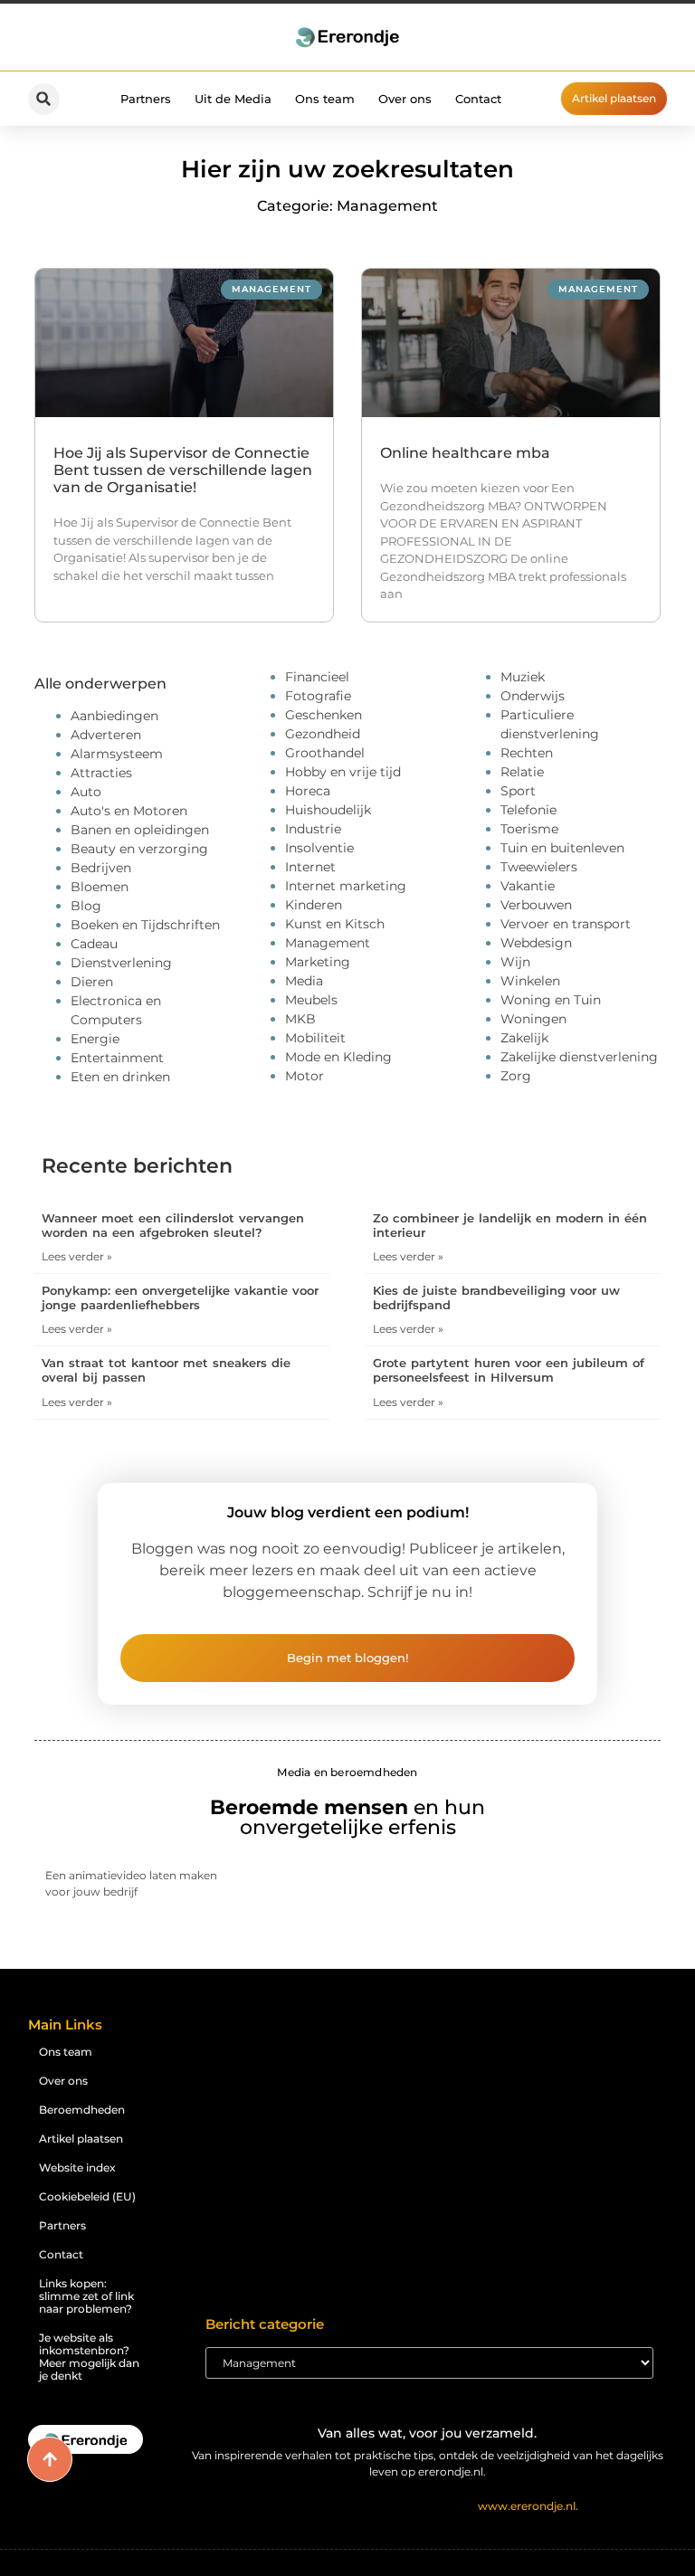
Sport (518, 791)
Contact (478, 99)
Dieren (92, 982)
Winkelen (530, 981)
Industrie (313, 829)
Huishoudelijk (328, 810)
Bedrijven (101, 868)
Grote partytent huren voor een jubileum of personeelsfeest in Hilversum (509, 1370)
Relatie (522, 772)
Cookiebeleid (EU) (87, 2196)
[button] (44, 99)
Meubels (311, 1000)
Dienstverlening (121, 963)
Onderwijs (533, 696)
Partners (146, 99)
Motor (305, 1076)
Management (328, 943)
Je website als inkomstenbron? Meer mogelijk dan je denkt (89, 2357)
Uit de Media (233, 99)
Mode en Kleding (338, 1057)
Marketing (318, 962)
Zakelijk (524, 1038)
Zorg (516, 1076)
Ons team (325, 99)
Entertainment (117, 1058)
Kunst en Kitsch (335, 924)
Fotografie (318, 696)
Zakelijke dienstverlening (579, 1057)
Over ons (405, 99)
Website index (77, 2167)
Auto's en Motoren (129, 811)
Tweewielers (539, 867)
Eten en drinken (120, 1077)
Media (304, 981)
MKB (300, 1019)
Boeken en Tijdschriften (145, 925)
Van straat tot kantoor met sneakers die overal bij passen (166, 1370)
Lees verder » (77, 1256)
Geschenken (324, 715)
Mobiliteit (315, 1038)
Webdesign (536, 943)
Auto (86, 792)
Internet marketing (346, 886)
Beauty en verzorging (139, 849)
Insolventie (319, 848)
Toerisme (529, 829)
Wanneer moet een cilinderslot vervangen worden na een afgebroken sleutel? (173, 1225)
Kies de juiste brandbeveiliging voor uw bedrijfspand (496, 1298)
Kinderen (314, 905)
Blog (86, 906)
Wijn (515, 962)
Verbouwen (536, 905)
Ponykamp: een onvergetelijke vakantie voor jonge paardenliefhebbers (180, 1298)
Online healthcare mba (465, 453)
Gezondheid (323, 734)
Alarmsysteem (117, 754)
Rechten (527, 753)
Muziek (523, 677)
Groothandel (325, 753)
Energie (95, 1039)
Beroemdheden (82, 2110)
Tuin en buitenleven (562, 848)
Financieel (317, 677)
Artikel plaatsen (81, 2139)
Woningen (533, 1019)
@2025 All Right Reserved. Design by (427, 2506)
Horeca (308, 791)
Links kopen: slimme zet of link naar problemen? (86, 2296)
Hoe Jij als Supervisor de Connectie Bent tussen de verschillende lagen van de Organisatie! (183, 470)
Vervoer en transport (566, 924)
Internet (310, 867)
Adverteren (106, 735)
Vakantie (528, 886)
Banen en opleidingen (140, 830)
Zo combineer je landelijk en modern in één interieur (510, 1225)
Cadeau (94, 944)
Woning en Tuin (551, 1000)
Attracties (101, 773)
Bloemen (100, 887)
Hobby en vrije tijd (343, 772)
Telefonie (528, 810)
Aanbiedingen (114, 716)
